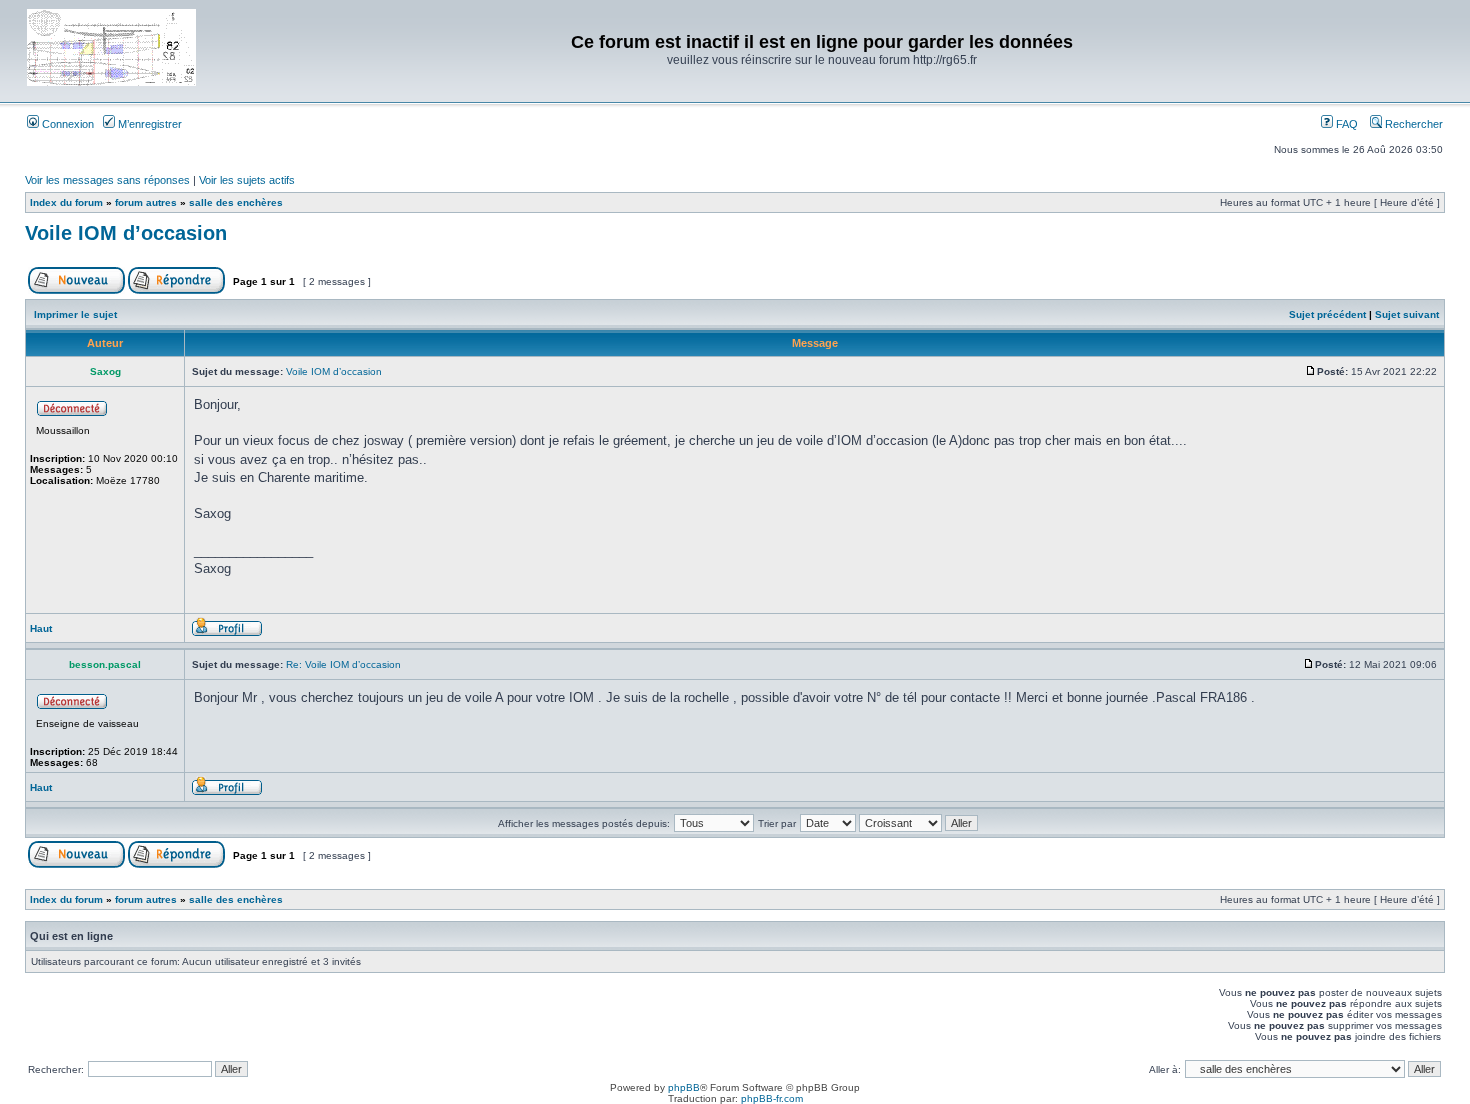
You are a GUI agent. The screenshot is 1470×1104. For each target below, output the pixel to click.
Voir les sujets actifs (247, 180)
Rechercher (1412, 124)
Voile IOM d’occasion (126, 233)
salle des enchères (236, 202)
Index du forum (66, 202)
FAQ (1345, 124)
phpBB (684, 1087)
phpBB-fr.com (772, 1098)
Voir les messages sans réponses (107, 180)
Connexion (66, 124)
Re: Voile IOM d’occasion (343, 664)
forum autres (146, 202)
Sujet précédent (1327, 314)
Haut (41, 628)
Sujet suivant (1407, 314)
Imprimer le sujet (75, 314)
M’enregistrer (148, 124)
